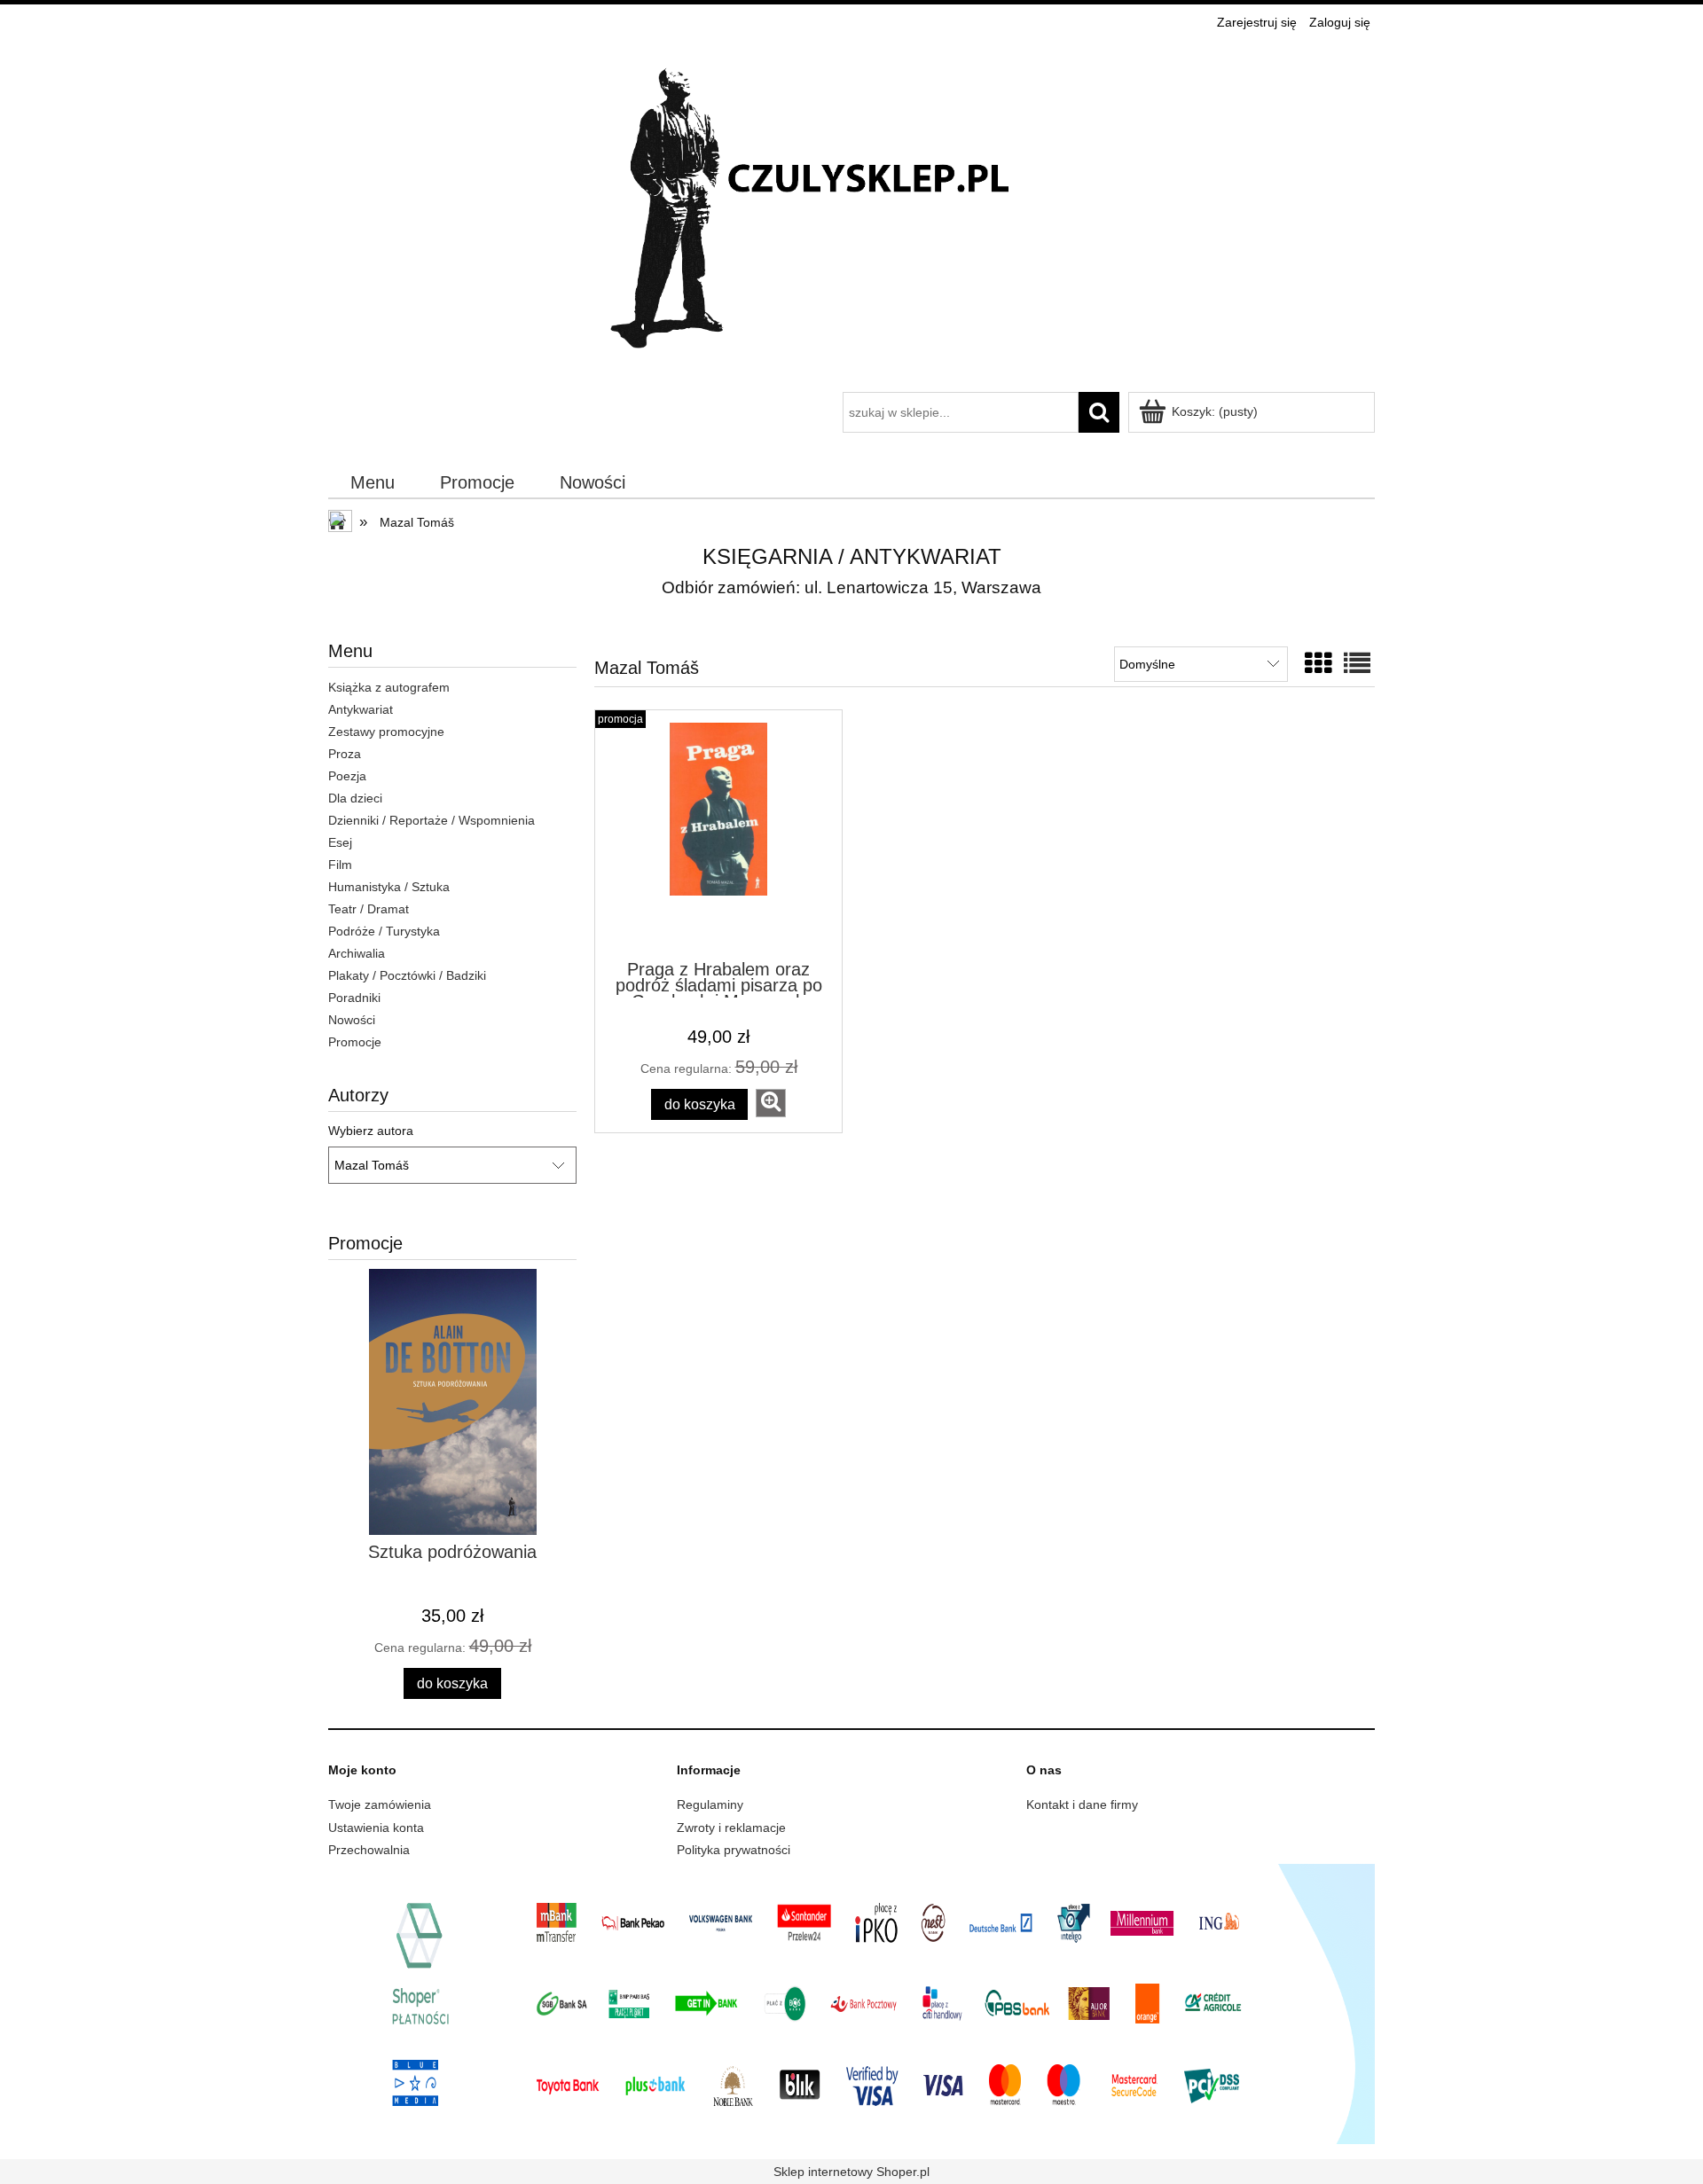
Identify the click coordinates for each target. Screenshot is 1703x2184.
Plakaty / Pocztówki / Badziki (407, 975)
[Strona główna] (851, 214)
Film (340, 865)
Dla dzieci (355, 798)
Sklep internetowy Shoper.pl (851, 2172)
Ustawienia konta (376, 1828)
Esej (340, 842)
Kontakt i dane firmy (1082, 1804)
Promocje (355, 1042)
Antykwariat (361, 709)
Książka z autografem (389, 687)
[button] (771, 1103)
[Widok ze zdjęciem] (1318, 664)
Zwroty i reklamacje (731, 1828)
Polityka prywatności (734, 1850)
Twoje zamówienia (380, 1804)
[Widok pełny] (1357, 664)
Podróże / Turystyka (384, 931)
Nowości (352, 1020)
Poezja (347, 776)
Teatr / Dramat (369, 909)
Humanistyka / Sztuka (389, 887)
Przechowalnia (369, 1850)
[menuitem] (373, 483)
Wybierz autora (371, 1131)
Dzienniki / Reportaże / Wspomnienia (432, 820)
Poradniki (354, 998)
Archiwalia (357, 953)
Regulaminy (710, 1804)
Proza (345, 754)
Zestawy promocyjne (386, 732)
